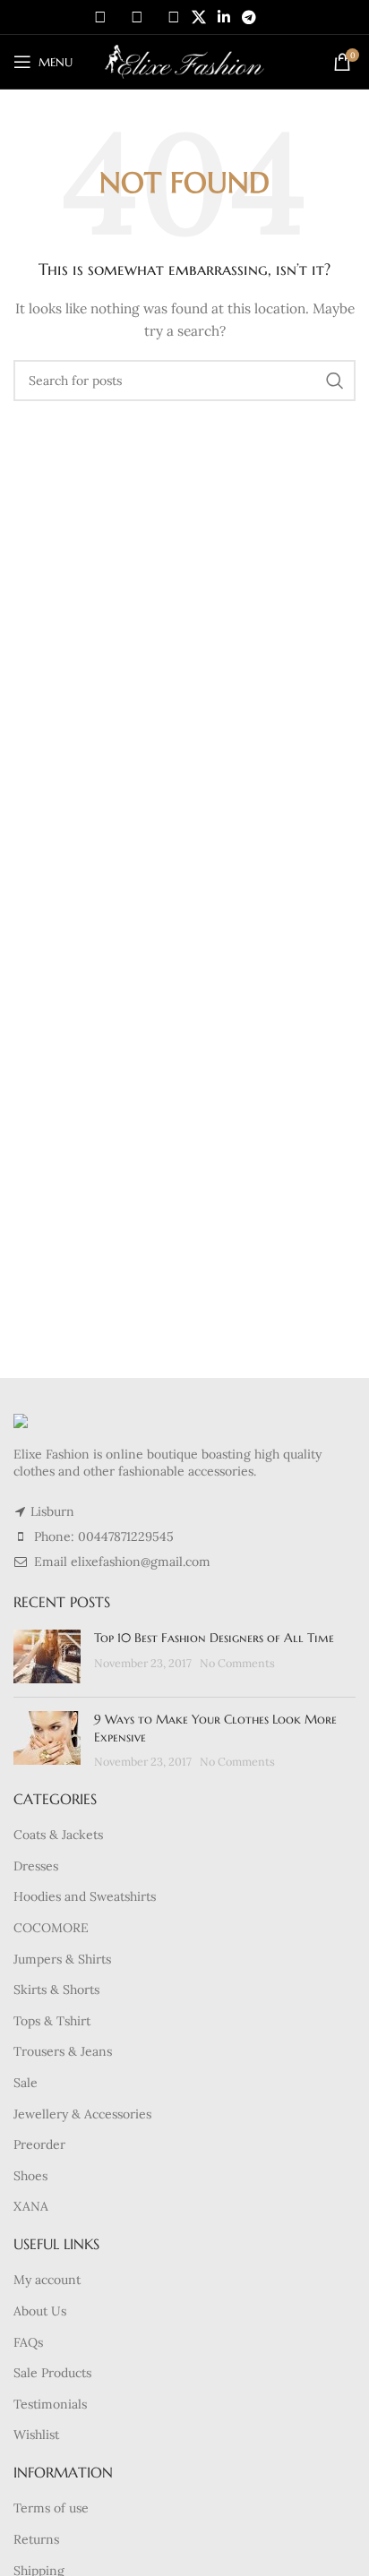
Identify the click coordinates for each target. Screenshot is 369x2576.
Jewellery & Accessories (82, 2114)
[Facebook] (100, 17)
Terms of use (51, 2508)
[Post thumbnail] (47, 1656)
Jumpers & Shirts (62, 1959)
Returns (36, 2539)
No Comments (237, 1663)
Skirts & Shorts (56, 1990)
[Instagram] (137, 17)
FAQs (28, 2342)
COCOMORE (51, 1928)
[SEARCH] (335, 381)
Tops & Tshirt (52, 2021)
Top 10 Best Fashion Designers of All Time (214, 1638)
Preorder (39, 2144)
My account (47, 2280)
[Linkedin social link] (223, 17)
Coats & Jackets (58, 1835)
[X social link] (198, 17)
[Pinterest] (174, 17)
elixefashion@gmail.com (141, 1562)
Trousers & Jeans (63, 2051)
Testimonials (50, 2404)
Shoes (30, 2176)
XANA (31, 2206)
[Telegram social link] (249, 17)
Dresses (36, 1866)
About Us (40, 2311)
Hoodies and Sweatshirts (85, 1896)
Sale (26, 2083)
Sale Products (52, 2373)
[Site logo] (185, 61)
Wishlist (36, 2435)
